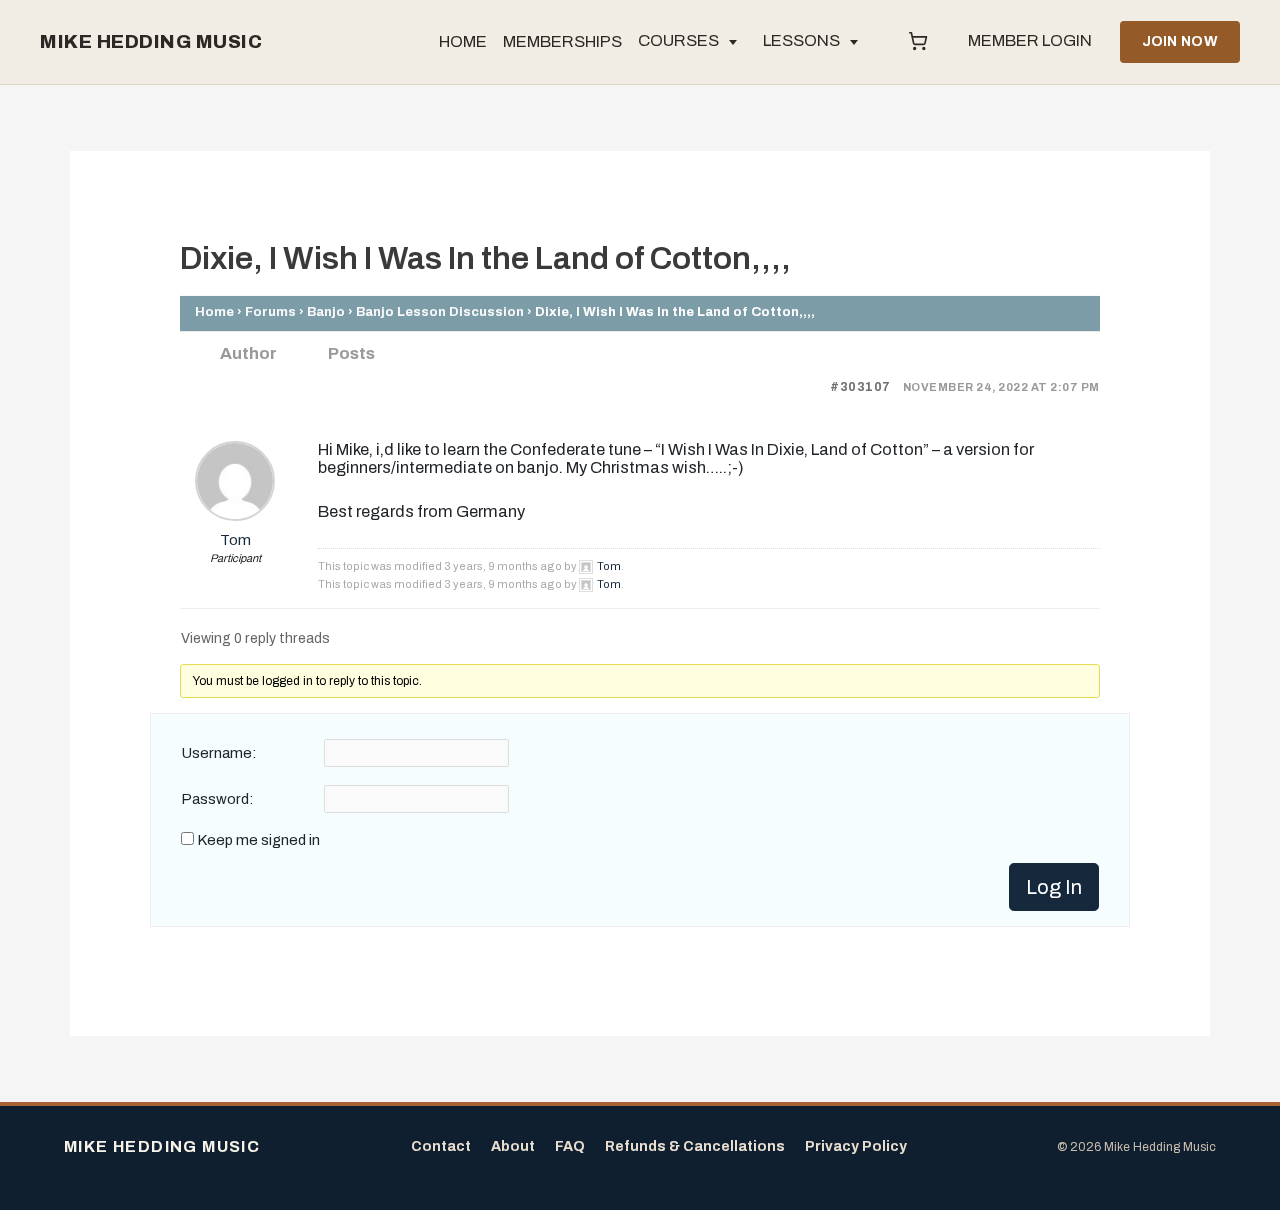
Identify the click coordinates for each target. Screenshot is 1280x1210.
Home (214, 311)
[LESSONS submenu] (854, 42)
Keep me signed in (258, 840)
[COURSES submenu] (733, 42)
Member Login (1030, 40)
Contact (441, 1146)
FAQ (570, 1146)
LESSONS (801, 40)
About (513, 1146)
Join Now (1180, 41)
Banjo (326, 311)
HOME (463, 41)
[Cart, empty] (918, 42)
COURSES (678, 40)
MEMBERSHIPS (562, 41)
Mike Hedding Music (151, 42)
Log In (1054, 887)
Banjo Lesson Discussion (440, 311)
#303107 (860, 387)
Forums (270, 311)
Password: (217, 799)
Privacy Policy (856, 1146)
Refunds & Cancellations (695, 1146)
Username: (219, 753)
